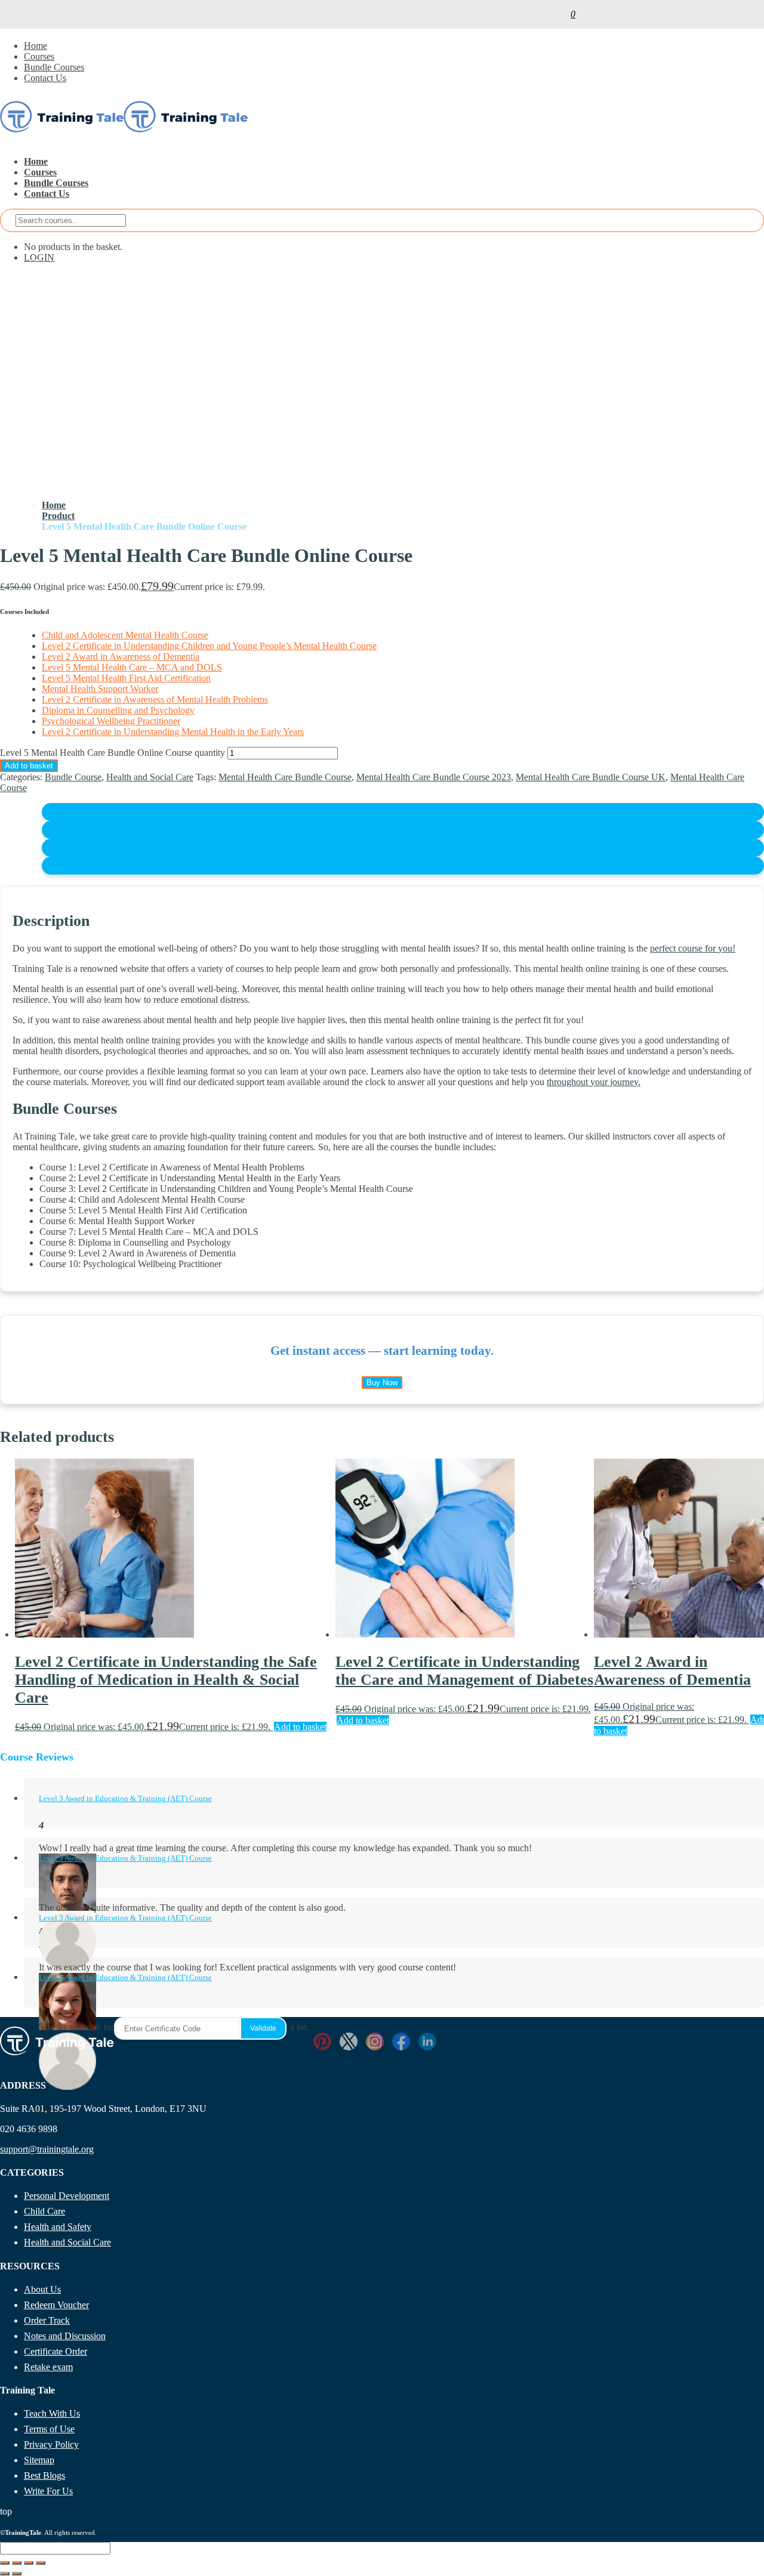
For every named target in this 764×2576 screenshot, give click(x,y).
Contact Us (45, 78)
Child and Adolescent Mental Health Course (125, 635)
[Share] (29, 2563)
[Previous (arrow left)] (5, 2574)
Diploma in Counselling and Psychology (118, 710)
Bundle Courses (54, 67)
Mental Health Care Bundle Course (285, 777)
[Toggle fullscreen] (17, 2563)
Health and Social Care (150, 777)
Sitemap (39, 2460)
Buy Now (382, 1383)
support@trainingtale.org (47, 2149)
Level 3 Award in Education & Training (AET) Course (125, 1798)
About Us (42, 2289)
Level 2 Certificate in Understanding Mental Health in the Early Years (173, 732)
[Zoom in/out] (5, 2563)
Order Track (47, 2320)
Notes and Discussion (65, 2336)
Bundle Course (73, 777)
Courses (39, 56)
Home (36, 46)
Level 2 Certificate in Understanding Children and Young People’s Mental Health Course (209, 646)
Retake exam (48, 2367)
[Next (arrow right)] (17, 2574)
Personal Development (67, 2196)
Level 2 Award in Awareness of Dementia (121, 657)
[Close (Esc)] (41, 2563)
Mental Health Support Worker (100, 689)
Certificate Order (56, 2351)
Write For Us (48, 2491)
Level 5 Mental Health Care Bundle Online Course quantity (113, 753)
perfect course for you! (693, 948)
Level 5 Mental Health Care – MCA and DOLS (132, 667)
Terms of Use (49, 2429)
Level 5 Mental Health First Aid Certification (126, 678)
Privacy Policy (51, 2444)
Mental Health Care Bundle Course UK (591, 777)
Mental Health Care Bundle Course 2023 (434, 777)
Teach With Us (52, 2413)
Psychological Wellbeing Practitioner (111, 721)
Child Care (44, 2211)
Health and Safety (58, 2227)
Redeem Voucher (56, 2305)
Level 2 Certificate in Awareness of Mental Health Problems (155, 699)
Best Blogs (44, 2475)
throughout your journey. (594, 1082)
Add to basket (29, 766)
